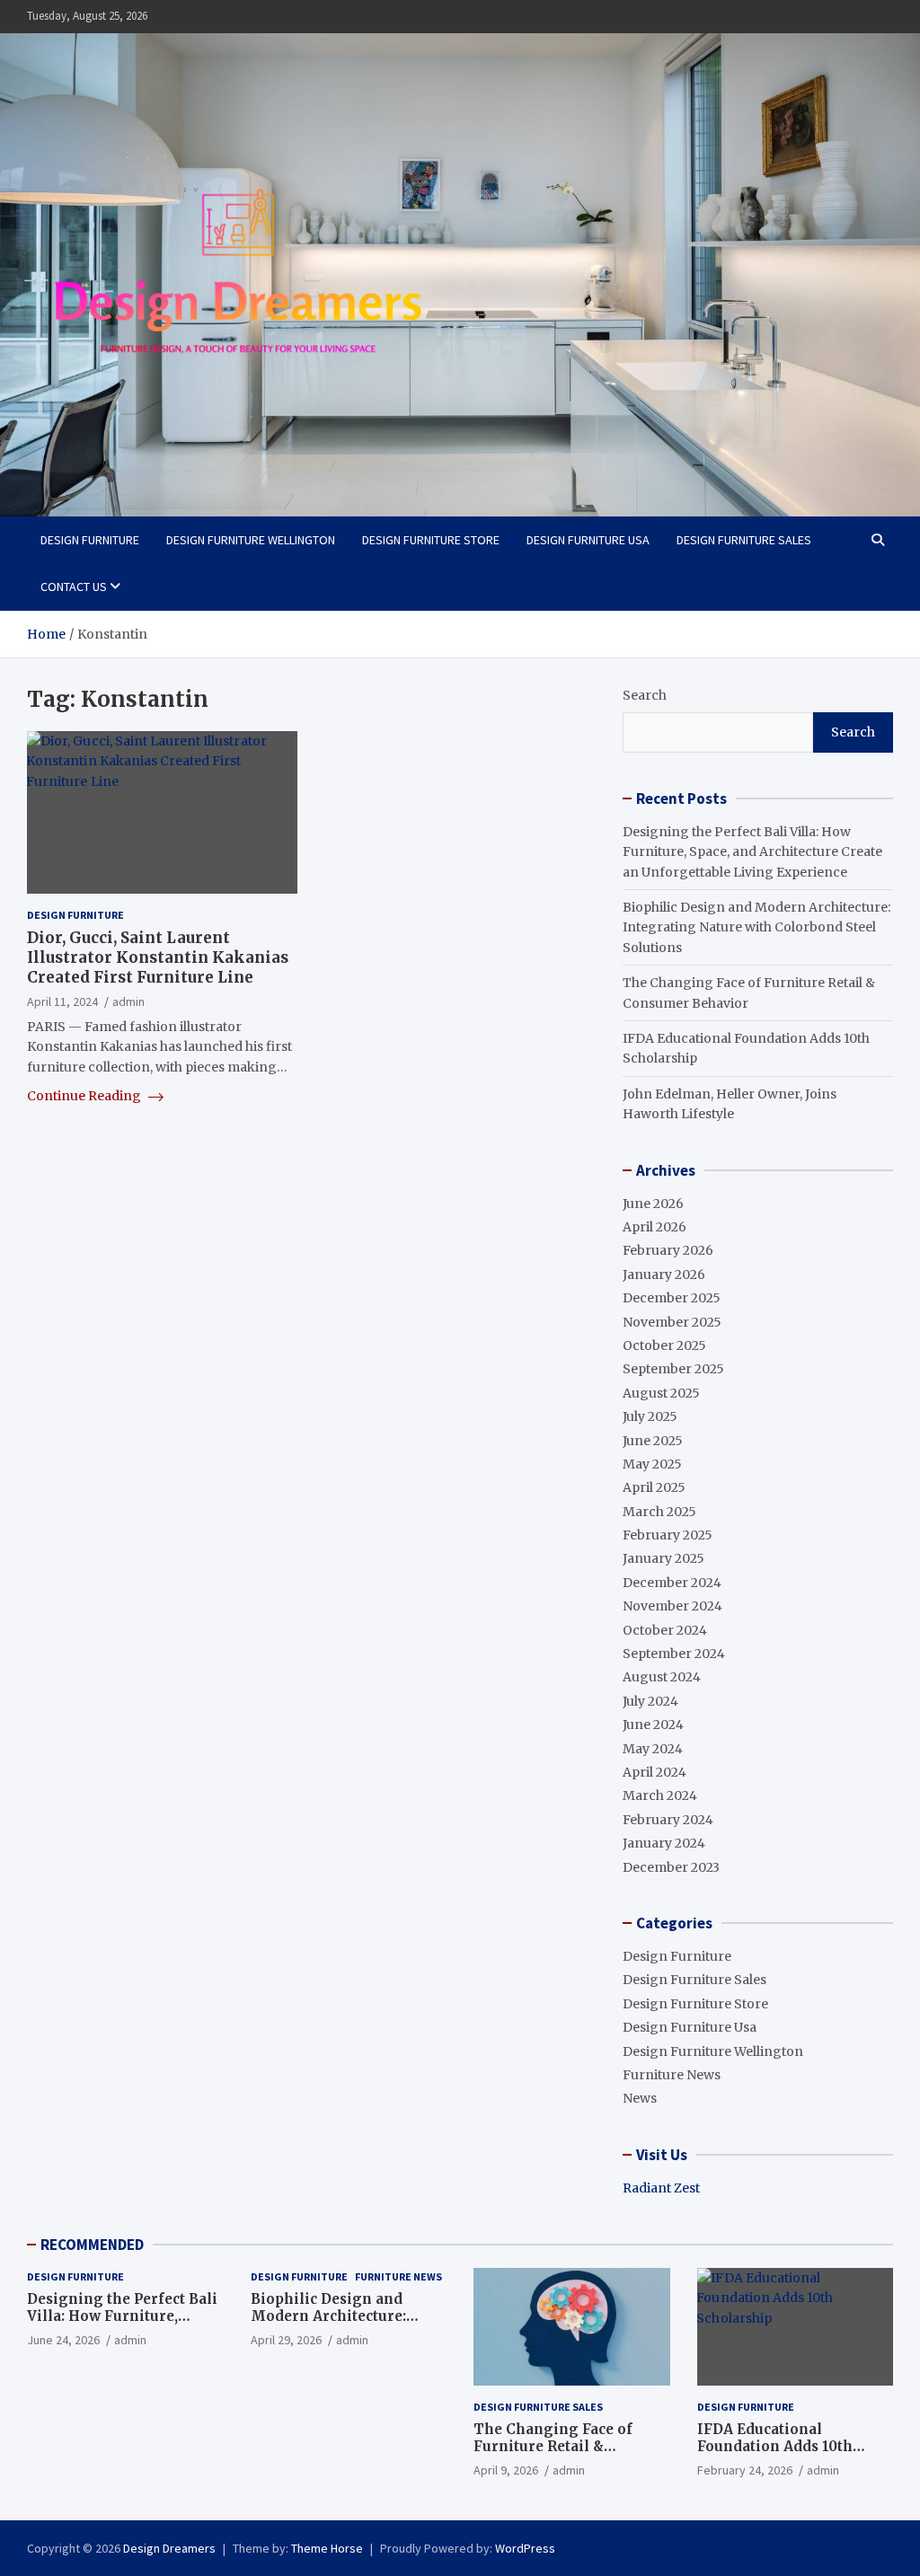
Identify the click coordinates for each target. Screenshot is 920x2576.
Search (645, 695)
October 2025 (664, 1345)
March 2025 (659, 1512)
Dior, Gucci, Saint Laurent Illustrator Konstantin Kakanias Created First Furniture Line (158, 957)
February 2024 (668, 1820)
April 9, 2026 (506, 2470)
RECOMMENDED (92, 2245)
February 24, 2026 (745, 2470)
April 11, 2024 (62, 1001)
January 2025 (663, 1558)
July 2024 (650, 1701)
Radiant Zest (661, 2188)
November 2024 (672, 1606)
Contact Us (74, 587)
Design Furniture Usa (588, 540)
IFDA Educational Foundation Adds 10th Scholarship (775, 2447)
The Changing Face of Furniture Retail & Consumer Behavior (553, 2447)
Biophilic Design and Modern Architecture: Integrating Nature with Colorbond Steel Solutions (756, 927)
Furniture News (672, 2075)
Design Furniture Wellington (251, 540)
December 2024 (672, 1583)
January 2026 (664, 1275)
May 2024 (653, 1749)
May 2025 (652, 1464)
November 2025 (672, 1322)
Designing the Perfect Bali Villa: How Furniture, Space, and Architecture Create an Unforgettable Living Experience (752, 852)
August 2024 (662, 1677)
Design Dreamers (169, 2548)
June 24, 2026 (63, 2340)
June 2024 (653, 1725)
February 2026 (668, 1250)
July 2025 (650, 1416)
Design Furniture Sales (744, 540)
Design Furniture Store (431, 540)
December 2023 (671, 1867)
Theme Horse (327, 2548)
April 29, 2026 (286, 2340)
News (640, 2098)
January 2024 (664, 1843)
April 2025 (654, 1487)
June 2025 (653, 1441)
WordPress (525, 2548)
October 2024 (665, 1630)
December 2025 (672, 1298)
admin (128, 1001)
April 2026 (655, 1227)
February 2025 (668, 1535)
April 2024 (655, 1772)
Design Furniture (90, 540)
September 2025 (673, 1369)
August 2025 (661, 1393)
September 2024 (674, 1654)
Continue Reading (85, 1096)
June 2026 (653, 1204)
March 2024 (660, 1795)
